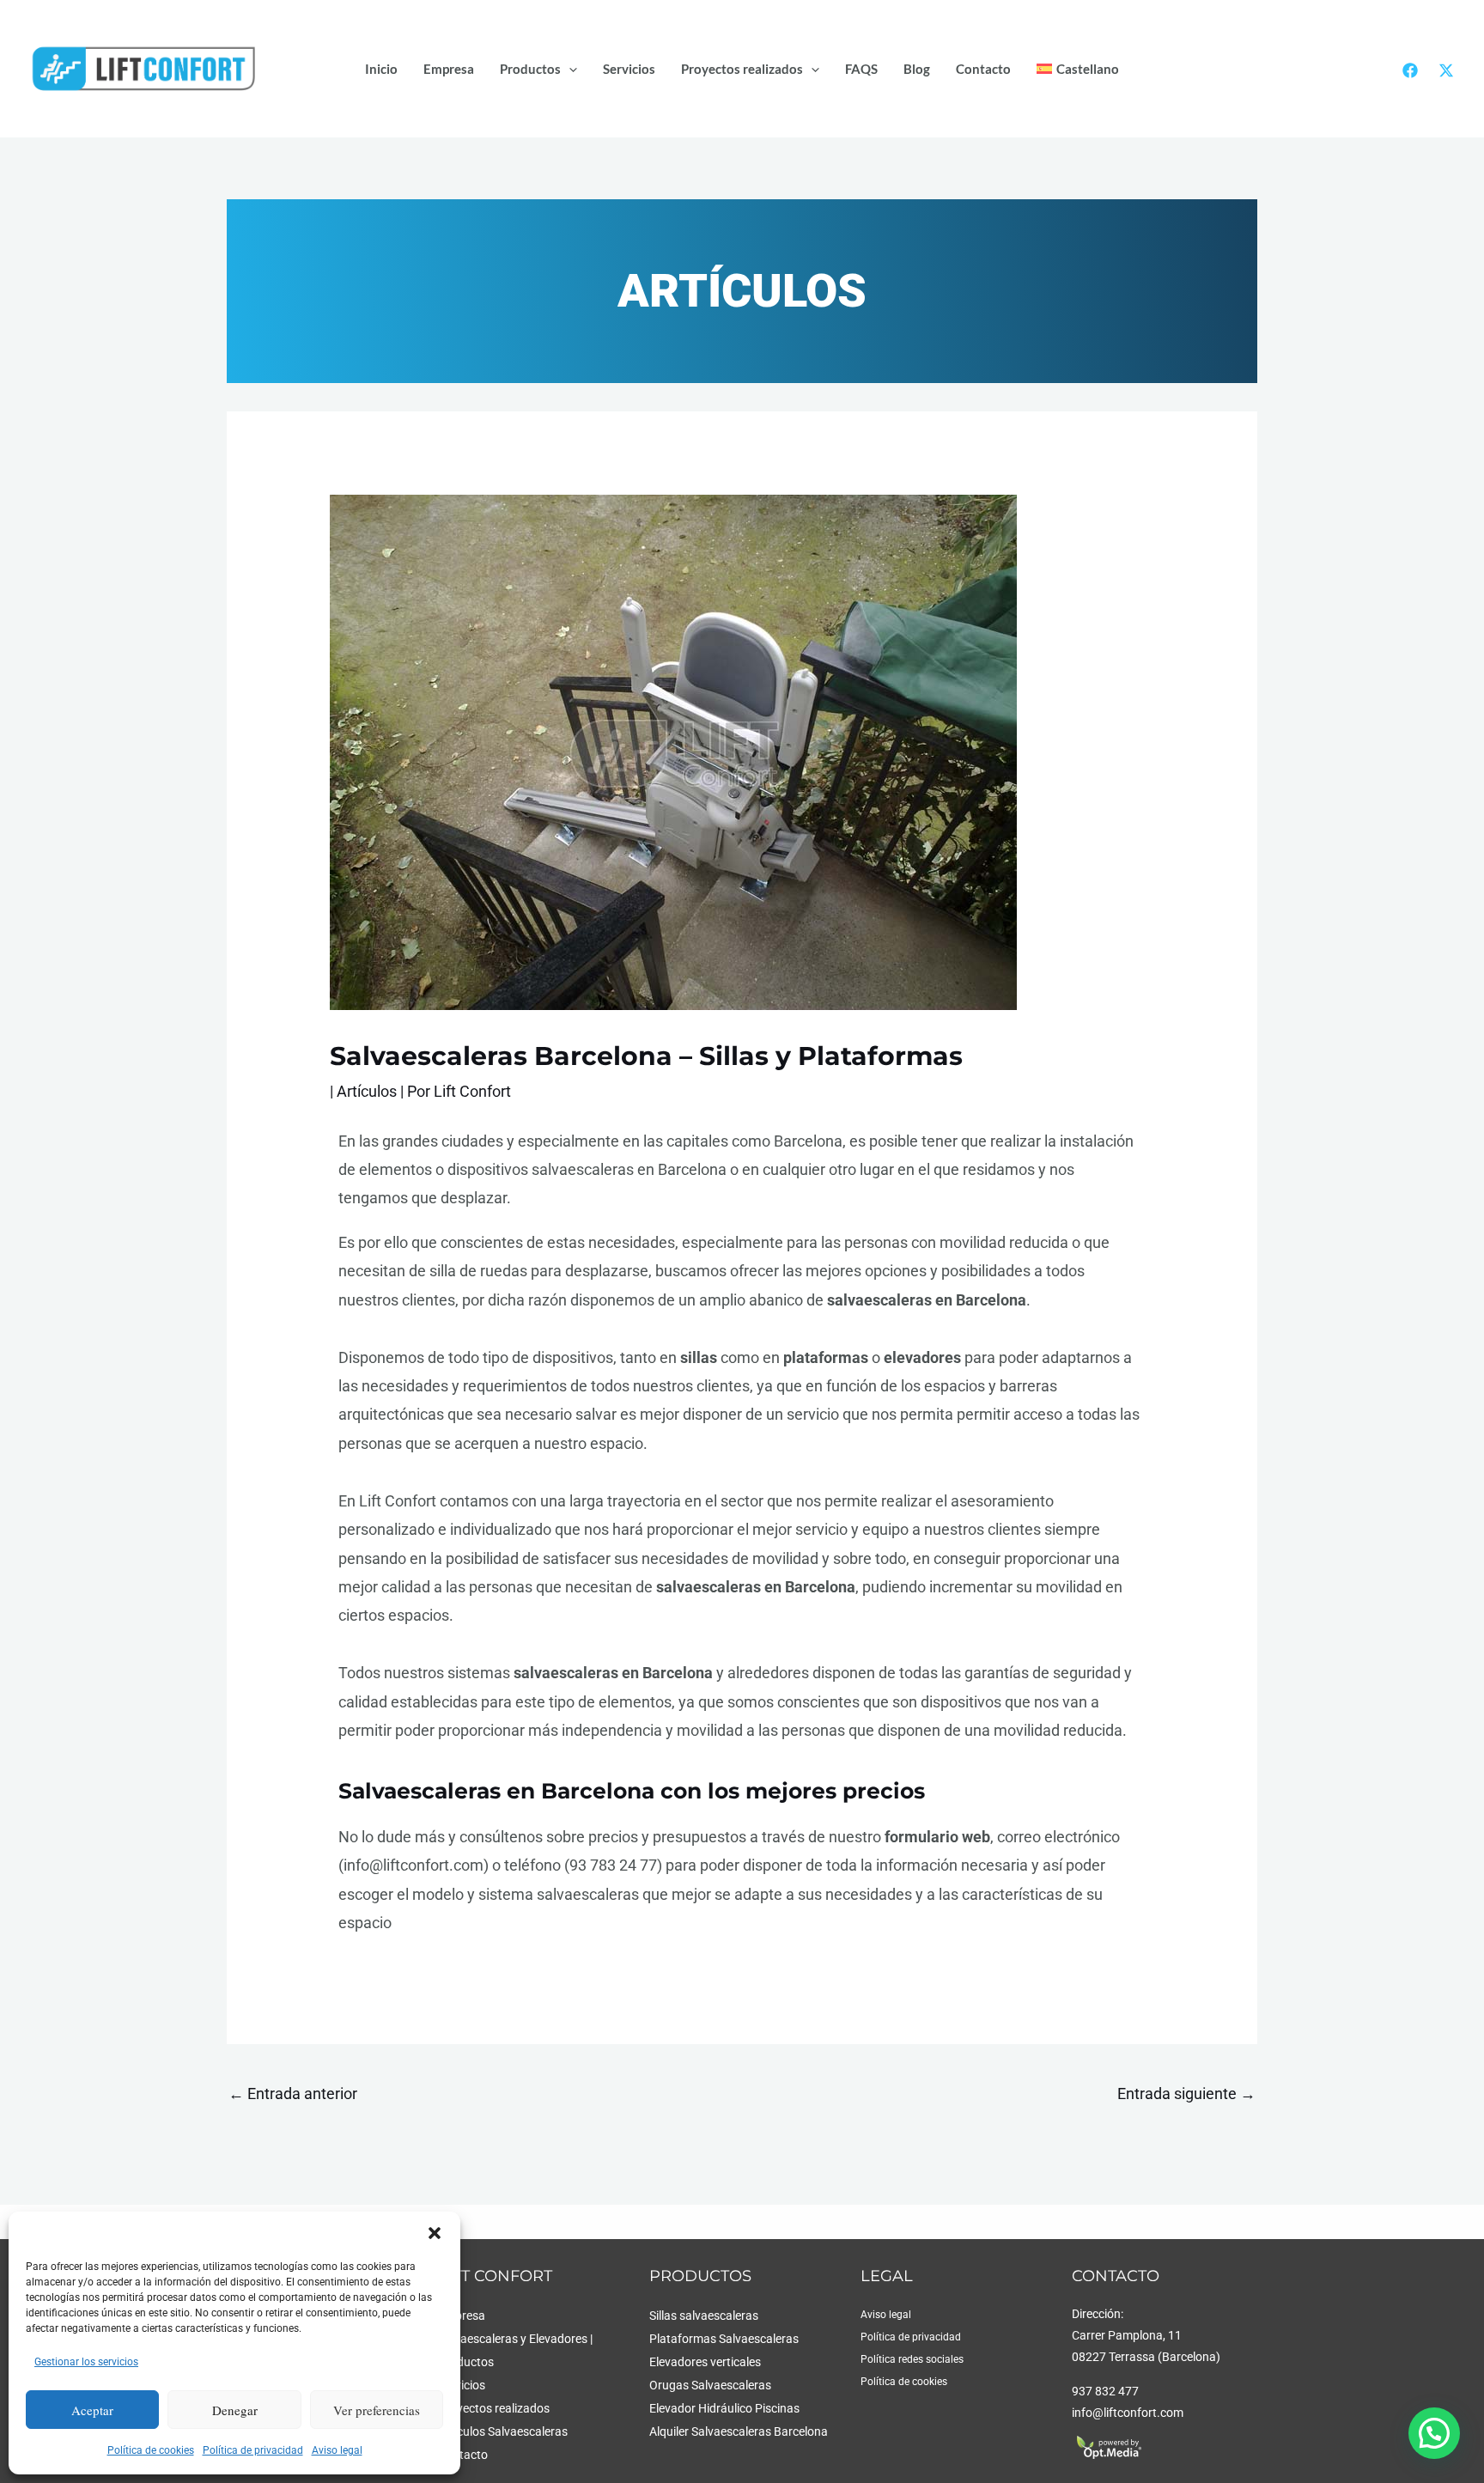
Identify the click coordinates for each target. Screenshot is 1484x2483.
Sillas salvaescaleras (704, 2316)
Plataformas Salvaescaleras (724, 2339)
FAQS (861, 69)
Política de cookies (151, 2450)
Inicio (381, 69)
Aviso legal (337, 2450)
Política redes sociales (912, 2359)
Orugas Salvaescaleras (710, 2386)
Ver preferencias (377, 2410)
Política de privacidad (253, 2450)
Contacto (983, 69)
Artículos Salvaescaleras (503, 2432)
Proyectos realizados (742, 69)
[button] (435, 2233)
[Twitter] (1446, 70)
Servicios (629, 69)
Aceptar (92, 2410)
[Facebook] (1410, 70)
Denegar (235, 2410)
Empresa (449, 69)
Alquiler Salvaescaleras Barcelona (739, 2432)
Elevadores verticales (705, 2362)
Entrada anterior (293, 2094)
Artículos (367, 1091)
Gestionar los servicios (86, 2362)
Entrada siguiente (1186, 2094)
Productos (530, 69)
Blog (917, 69)
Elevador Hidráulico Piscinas (724, 2409)
